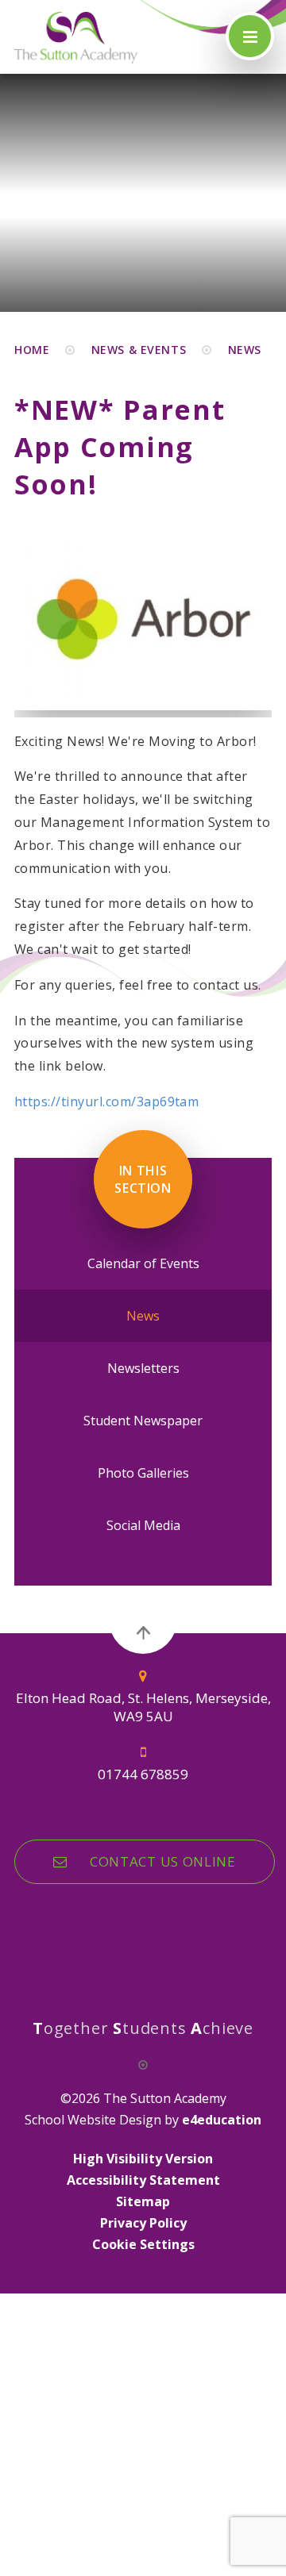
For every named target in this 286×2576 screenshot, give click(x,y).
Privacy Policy (143, 2223)
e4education (222, 2120)
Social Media (143, 1525)
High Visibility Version (143, 2159)
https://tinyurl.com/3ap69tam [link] (106, 1102)
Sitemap (143, 2201)
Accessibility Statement (143, 2180)
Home (32, 350)
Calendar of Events (143, 1263)
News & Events (139, 350)
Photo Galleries (143, 1473)
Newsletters (143, 1368)
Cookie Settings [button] (143, 2244)
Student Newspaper (143, 1421)
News (245, 350)
